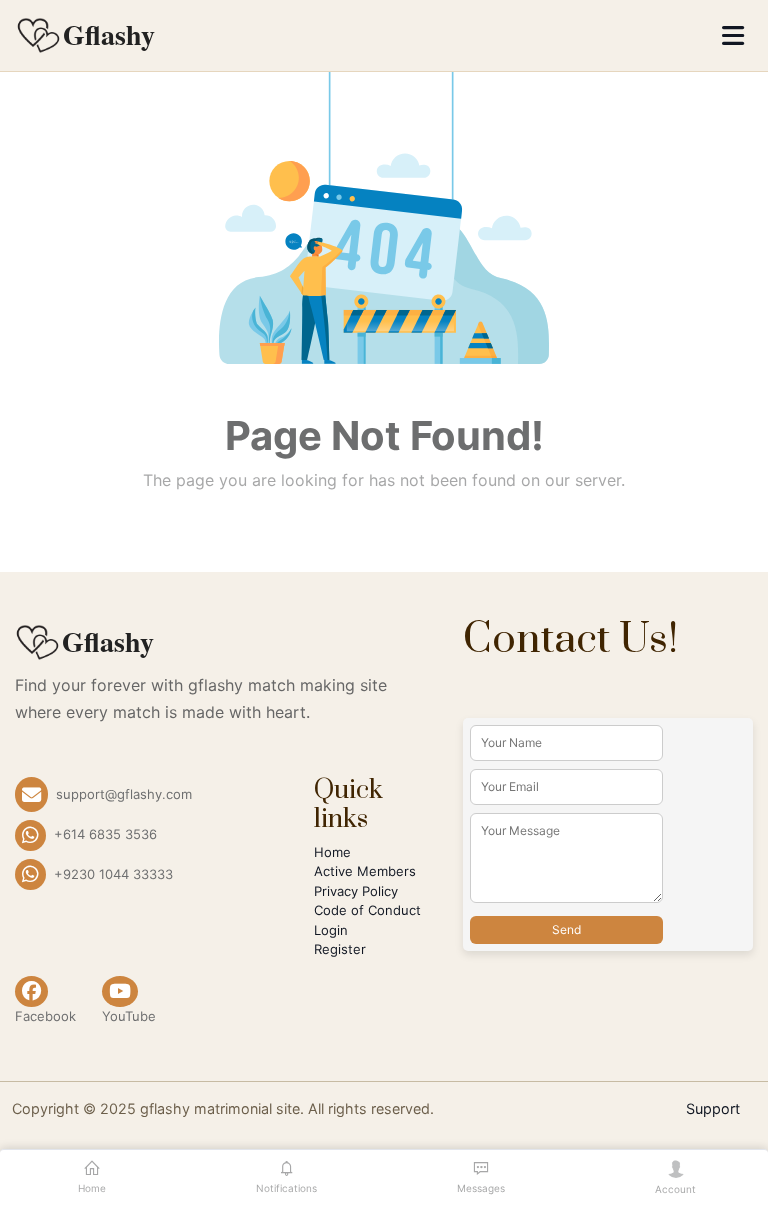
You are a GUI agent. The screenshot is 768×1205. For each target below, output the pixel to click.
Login (331, 930)
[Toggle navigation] (733, 35)
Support (713, 1108)
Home (332, 852)
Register (340, 949)
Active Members (365, 871)
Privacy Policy (356, 891)
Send (566, 929)
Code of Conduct (367, 910)
